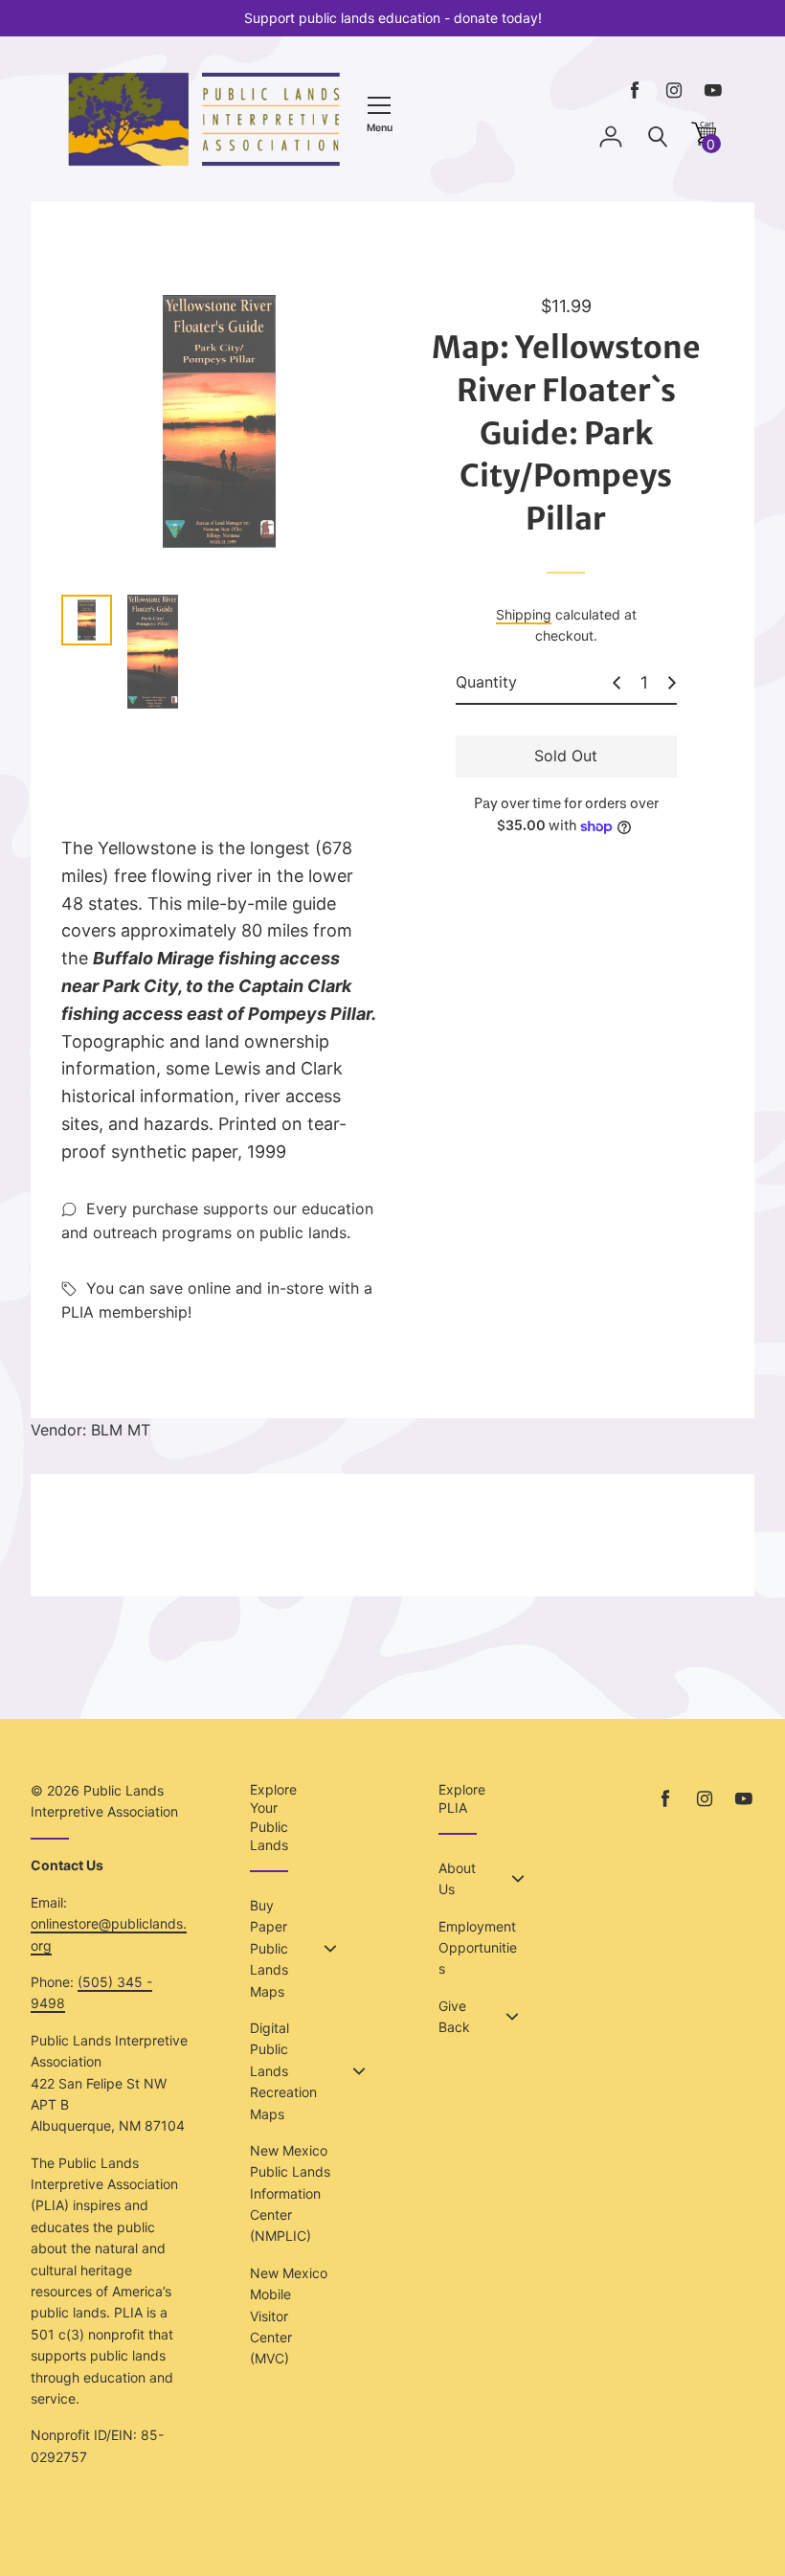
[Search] (658, 137)
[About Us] (518, 1879)
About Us (457, 1878)
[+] (672, 683)
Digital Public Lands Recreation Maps (283, 2071)
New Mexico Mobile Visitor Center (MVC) (289, 2316)
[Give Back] (512, 2017)
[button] (704, 140)
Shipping (524, 614)
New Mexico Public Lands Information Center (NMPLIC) (290, 2193)
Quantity (486, 682)
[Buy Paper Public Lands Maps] (330, 1949)
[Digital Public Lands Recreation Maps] (359, 2071)
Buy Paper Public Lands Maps (269, 1948)
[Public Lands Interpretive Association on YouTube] (713, 90)
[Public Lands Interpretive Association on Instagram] (674, 90)
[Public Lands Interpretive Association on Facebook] (635, 90)
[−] (617, 683)
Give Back (454, 2016)
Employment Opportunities (478, 1948)
